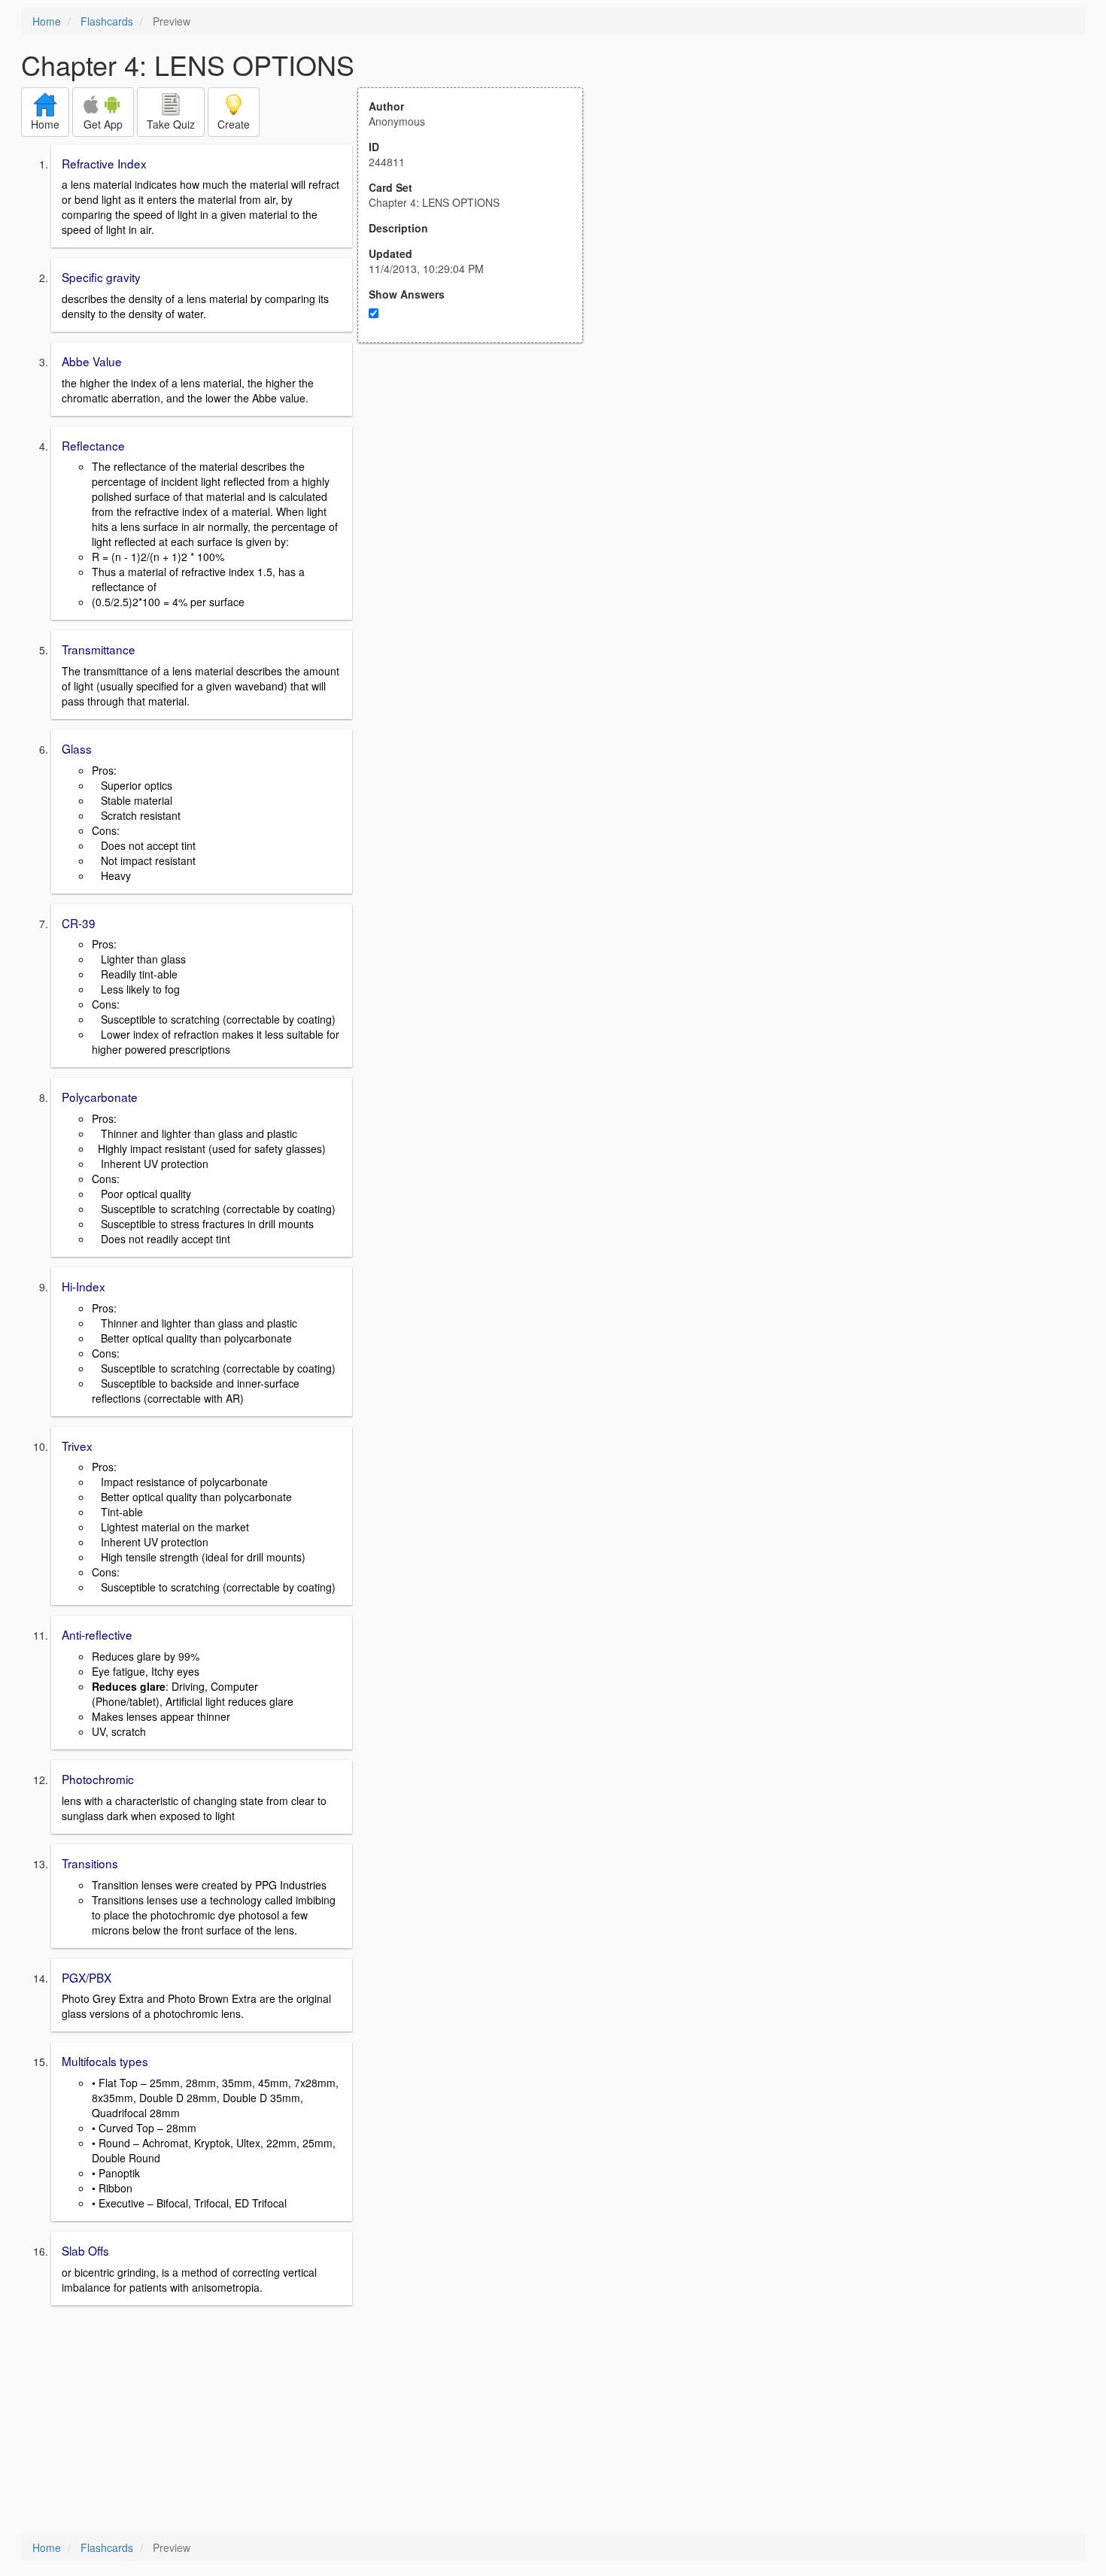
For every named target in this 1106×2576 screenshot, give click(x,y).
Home (47, 21)
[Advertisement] (479, 490)
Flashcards (107, 21)
